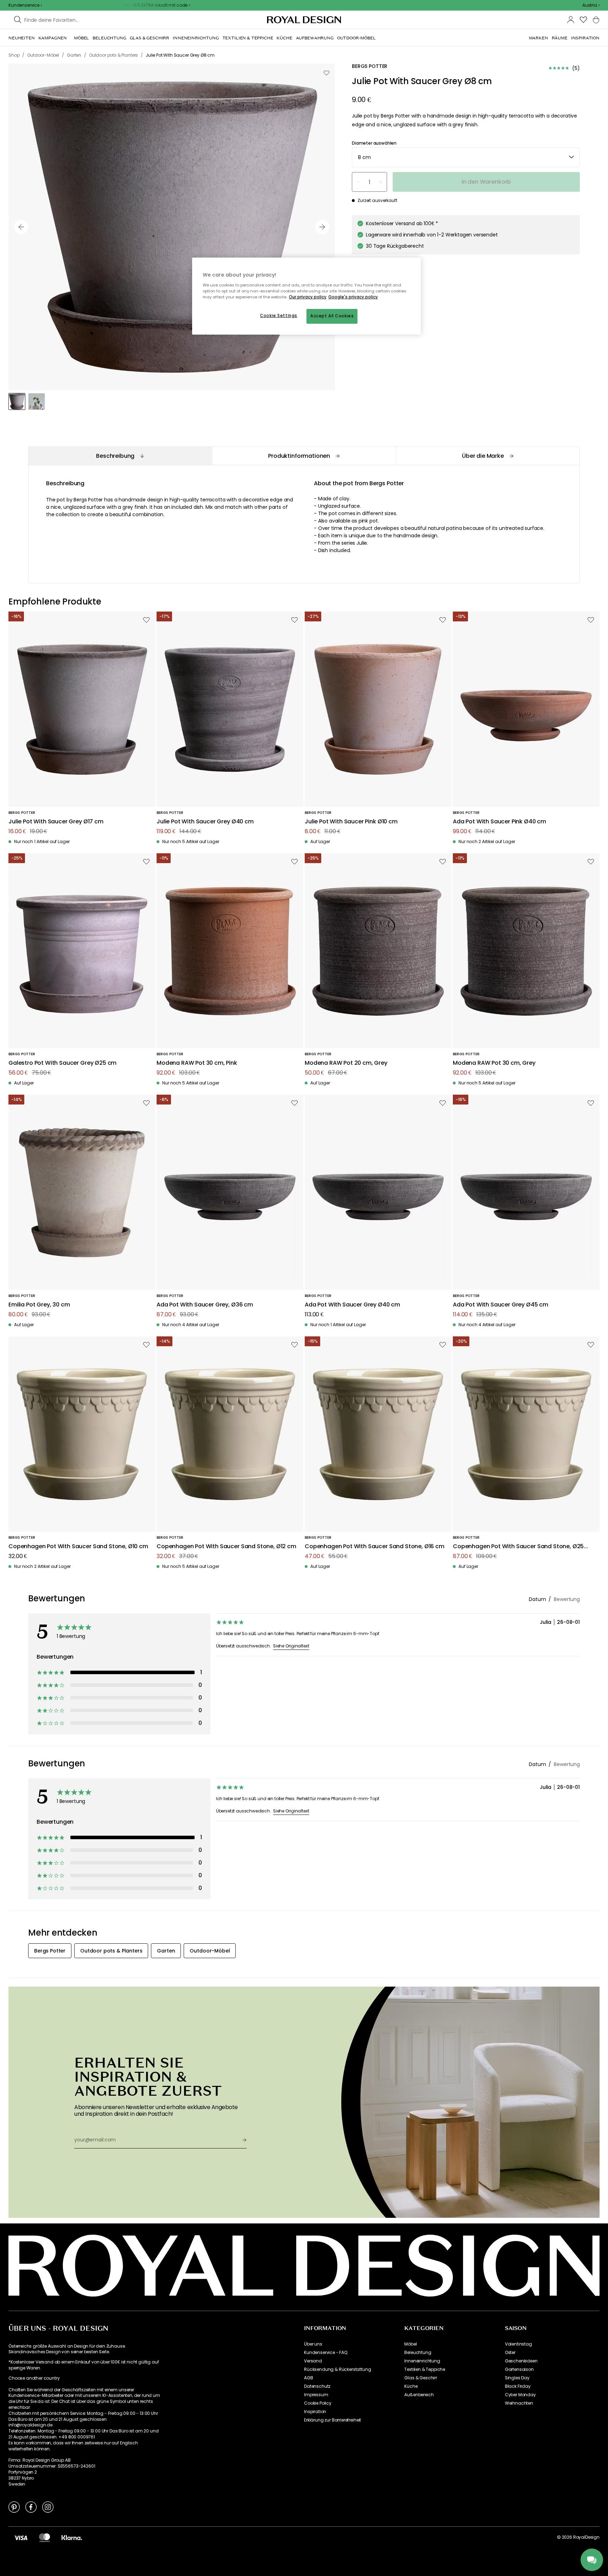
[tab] (120, 456)
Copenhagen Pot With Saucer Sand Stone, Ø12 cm (226, 1547)
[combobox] (591, 5)
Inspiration (315, 2412)
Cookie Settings (279, 316)
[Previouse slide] (21, 227)
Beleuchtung (418, 2353)
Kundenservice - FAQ (326, 2353)
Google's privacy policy (353, 297)
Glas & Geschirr (421, 2378)
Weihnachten (519, 2403)
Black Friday (518, 2386)
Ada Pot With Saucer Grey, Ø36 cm (205, 1305)
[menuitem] (22, 38)
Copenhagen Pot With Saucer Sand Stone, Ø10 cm (78, 1547)
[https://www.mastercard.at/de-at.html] (45, 2537)
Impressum (316, 2395)
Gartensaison (519, 2369)
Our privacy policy (308, 297)
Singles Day (517, 2378)
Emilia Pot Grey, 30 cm (39, 1305)
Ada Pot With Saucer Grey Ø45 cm (501, 1305)
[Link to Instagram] (48, 2507)
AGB (309, 2378)
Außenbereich (419, 2395)
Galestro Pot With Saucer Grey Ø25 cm (62, 1063)
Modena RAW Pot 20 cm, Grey (346, 1063)
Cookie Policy (318, 2403)
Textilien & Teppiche (425, 2369)
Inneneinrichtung (422, 2361)
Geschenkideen (521, 2361)
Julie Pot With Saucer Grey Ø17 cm (56, 822)
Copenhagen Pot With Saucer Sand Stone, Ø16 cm (375, 1547)
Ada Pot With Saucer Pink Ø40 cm (499, 822)
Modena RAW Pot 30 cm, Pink (197, 1063)
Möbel (410, 2344)
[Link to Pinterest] (14, 2507)
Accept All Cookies (332, 316)
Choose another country (34, 2378)
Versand (313, 2361)
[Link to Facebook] (31, 2507)
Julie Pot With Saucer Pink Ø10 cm (351, 822)
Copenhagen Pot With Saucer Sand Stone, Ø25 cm (518, 1547)
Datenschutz (317, 2386)
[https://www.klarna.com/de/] (72, 2537)
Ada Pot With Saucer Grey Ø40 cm (352, 1305)
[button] (591, 5)
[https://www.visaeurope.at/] (21, 2537)
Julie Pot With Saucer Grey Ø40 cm (205, 822)
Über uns (313, 2344)
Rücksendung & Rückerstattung (338, 2369)
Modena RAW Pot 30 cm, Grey (494, 1063)
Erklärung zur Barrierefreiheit (332, 2420)
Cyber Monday (520, 2395)
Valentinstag (518, 2344)
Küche (411, 2386)
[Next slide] (322, 227)
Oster (510, 2353)
